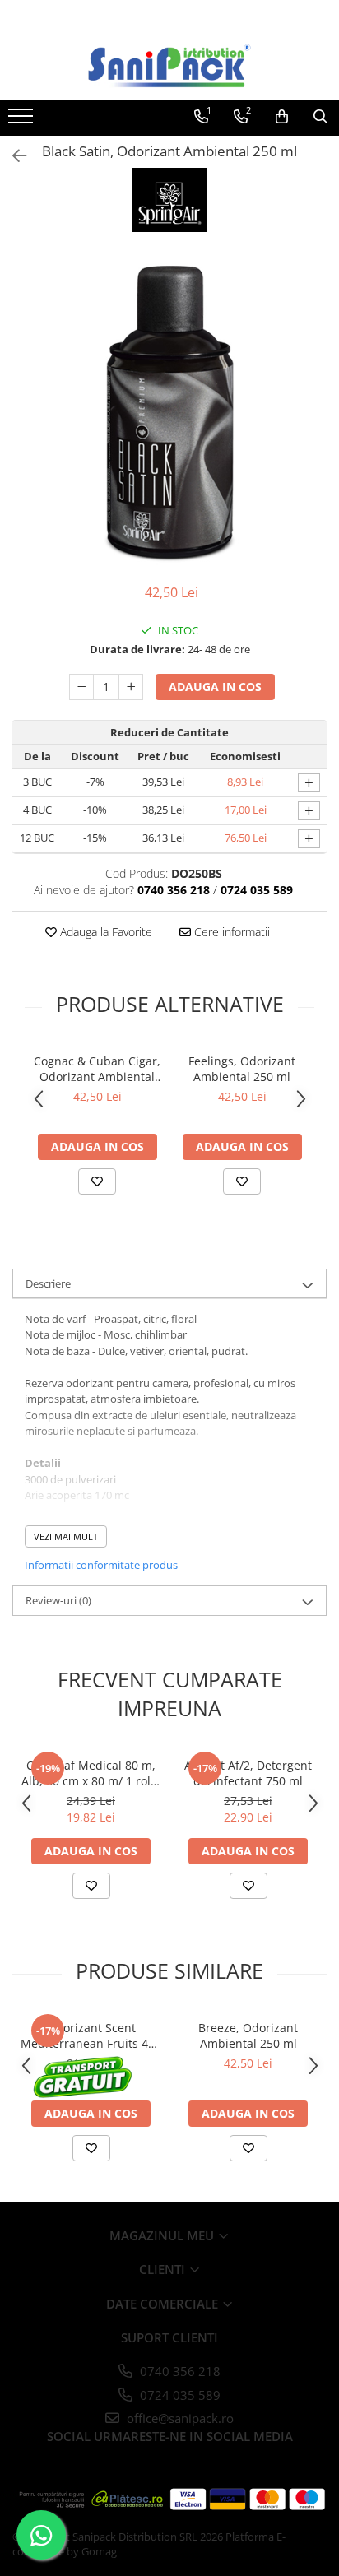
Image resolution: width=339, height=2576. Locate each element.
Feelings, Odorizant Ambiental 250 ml (242, 1069)
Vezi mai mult (66, 1536)
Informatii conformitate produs (101, 1565)
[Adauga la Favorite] (97, 1181)
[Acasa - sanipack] (169, 66)
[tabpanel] (169, 410)
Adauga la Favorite (104, 932)
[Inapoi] (12, 156)
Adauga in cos (215, 687)
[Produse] (23, 121)
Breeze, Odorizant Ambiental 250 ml (248, 2035)
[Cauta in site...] (320, 117)
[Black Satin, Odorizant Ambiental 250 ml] (169, 410)
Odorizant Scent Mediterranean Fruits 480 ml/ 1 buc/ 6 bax (91, 2035)
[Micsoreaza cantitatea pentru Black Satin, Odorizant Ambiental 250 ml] (81, 687)
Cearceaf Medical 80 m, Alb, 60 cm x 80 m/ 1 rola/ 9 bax (91, 1773)
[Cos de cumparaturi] (282, 117)
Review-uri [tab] (58, 1600)
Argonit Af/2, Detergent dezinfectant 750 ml (248, 1773)
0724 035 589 (179, 2395)
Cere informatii (230, 932)
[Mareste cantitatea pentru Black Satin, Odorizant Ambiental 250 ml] (131, 687)
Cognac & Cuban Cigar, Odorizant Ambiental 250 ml (97, 1069)
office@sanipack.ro (179, 2418)
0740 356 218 (179, 2371)
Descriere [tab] (48, 1283)
